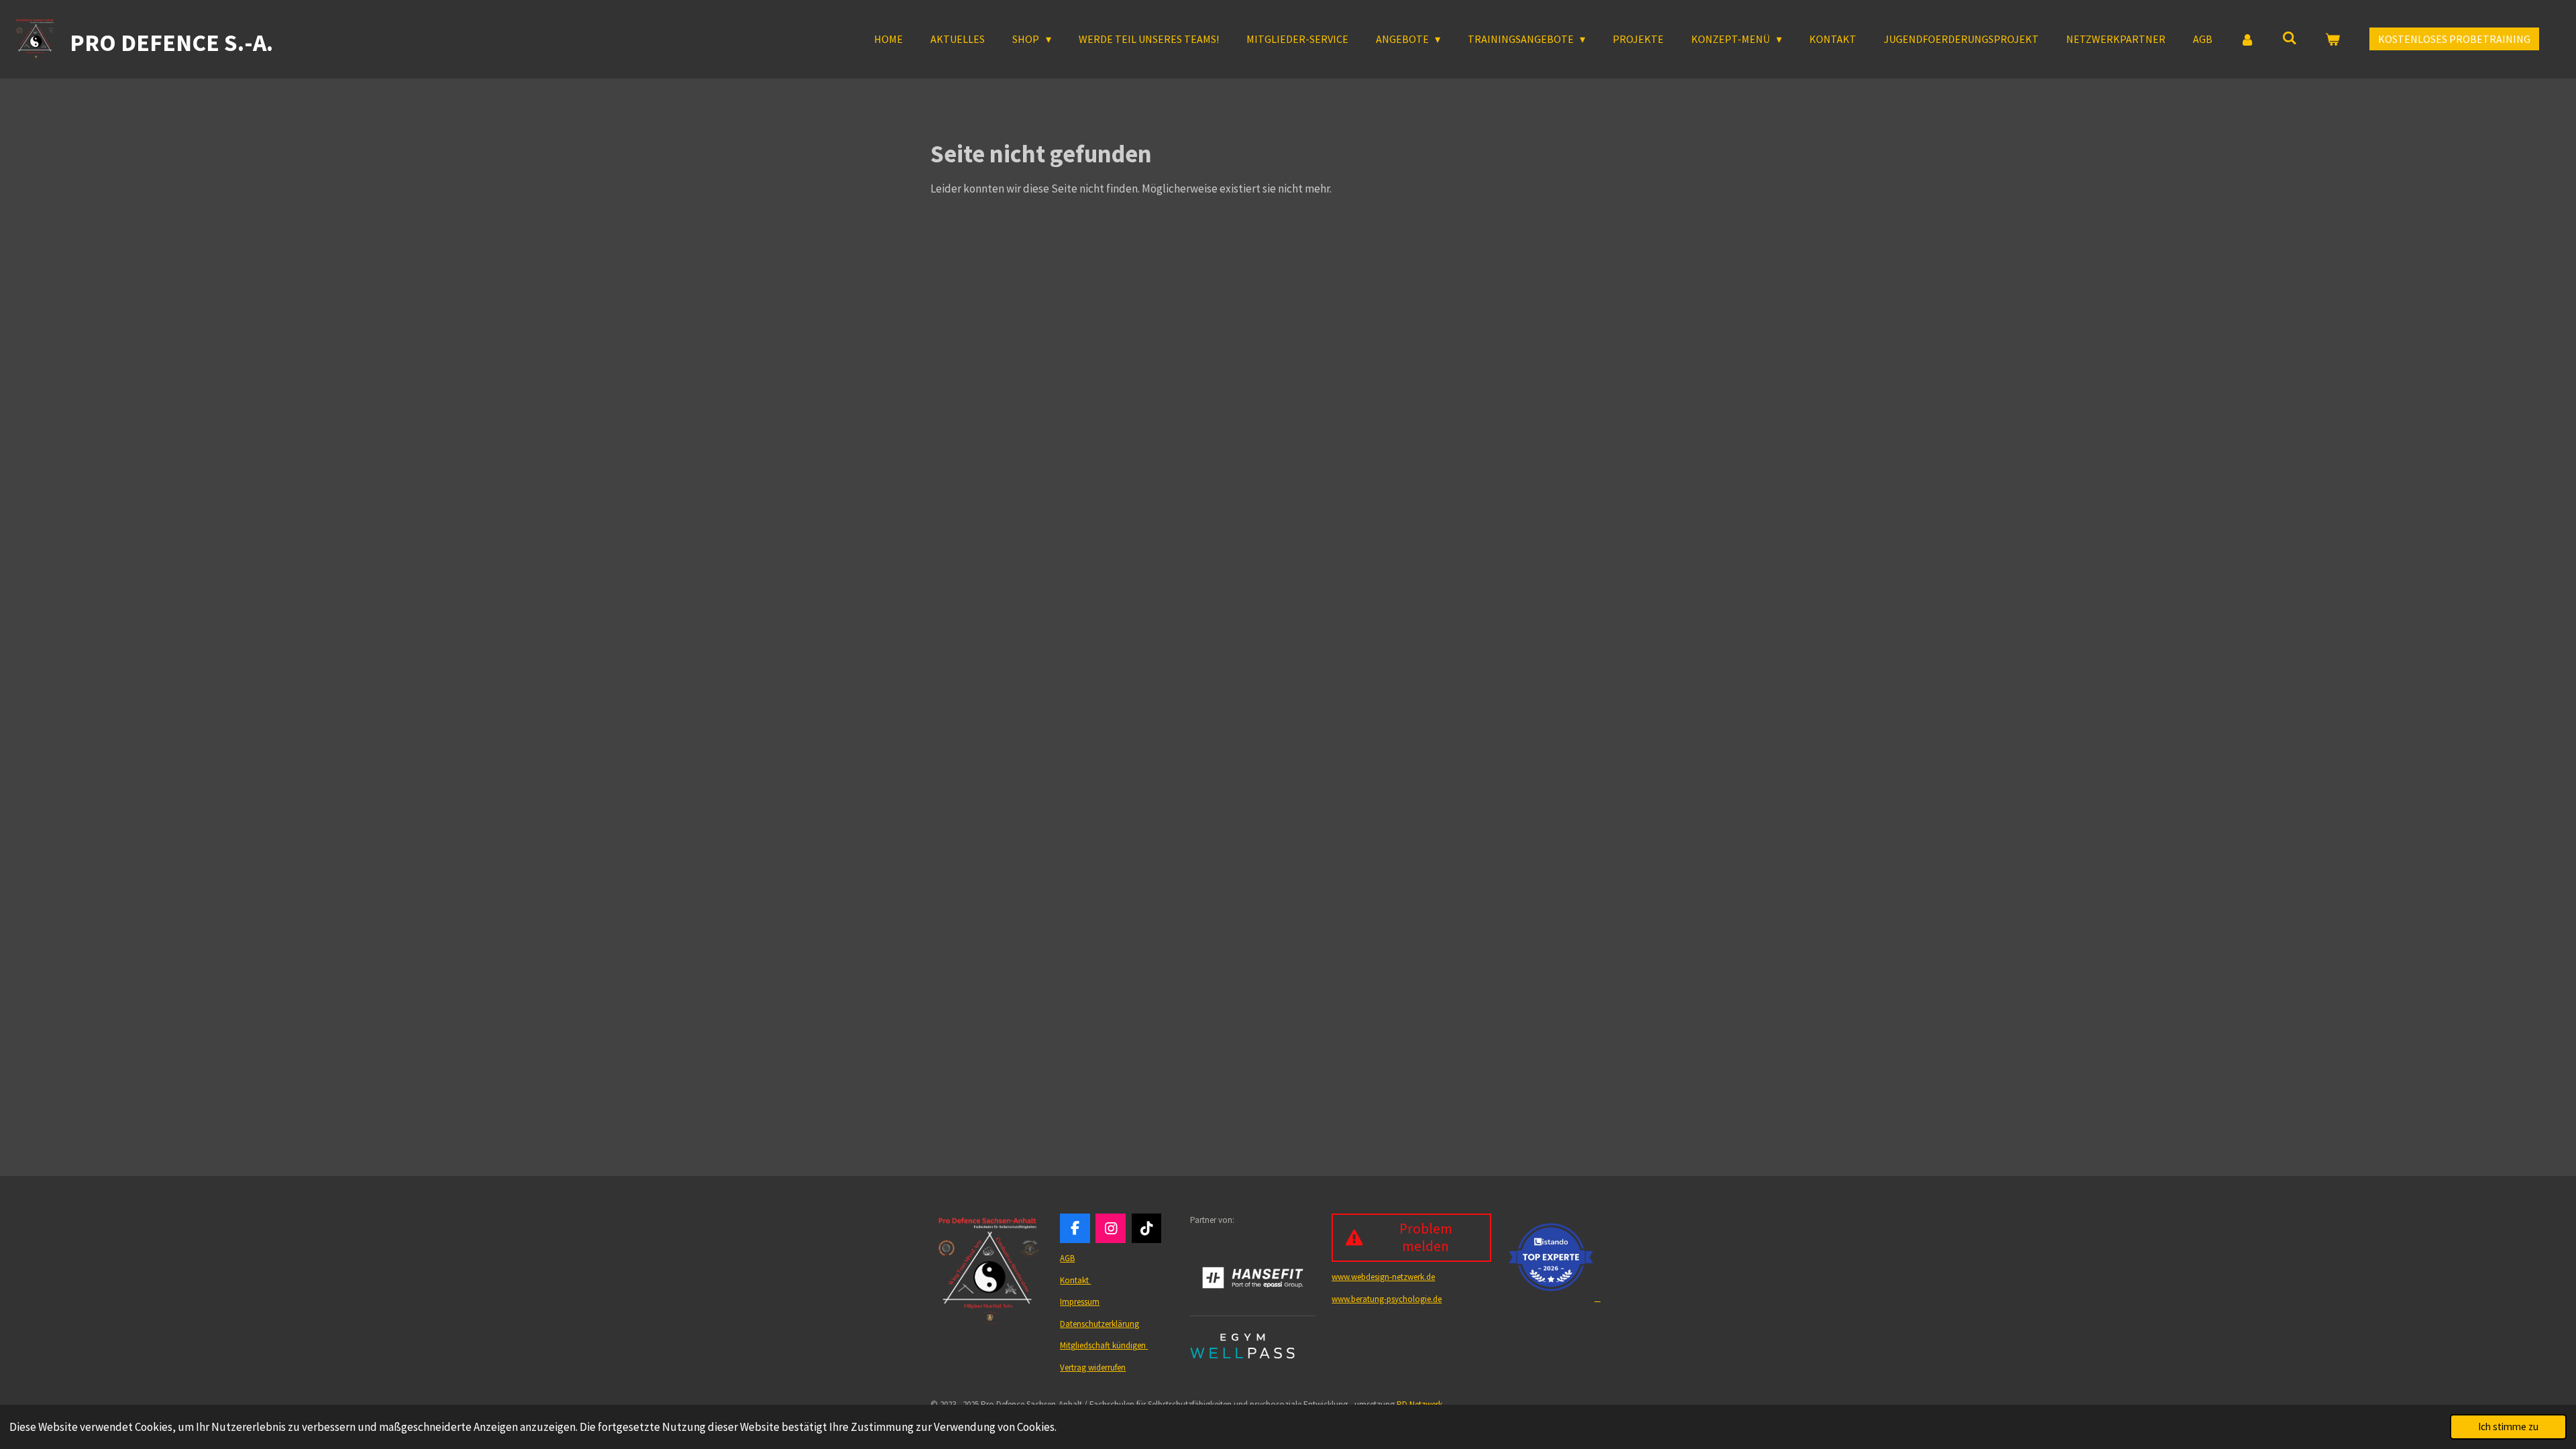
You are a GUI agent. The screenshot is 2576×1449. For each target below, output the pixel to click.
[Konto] (2247, 39)
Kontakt (1075, 1280)
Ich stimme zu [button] (2508, 1427)
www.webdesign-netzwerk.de (1383, 1277)
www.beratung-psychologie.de (1387, 1299)
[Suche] (2290, 38)
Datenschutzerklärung (1099, 1324)
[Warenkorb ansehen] (2332, 39)
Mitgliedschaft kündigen (1104, 1345)
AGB (1067, 1258)
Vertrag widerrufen (1093, 1367)
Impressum (1080, 1302)
